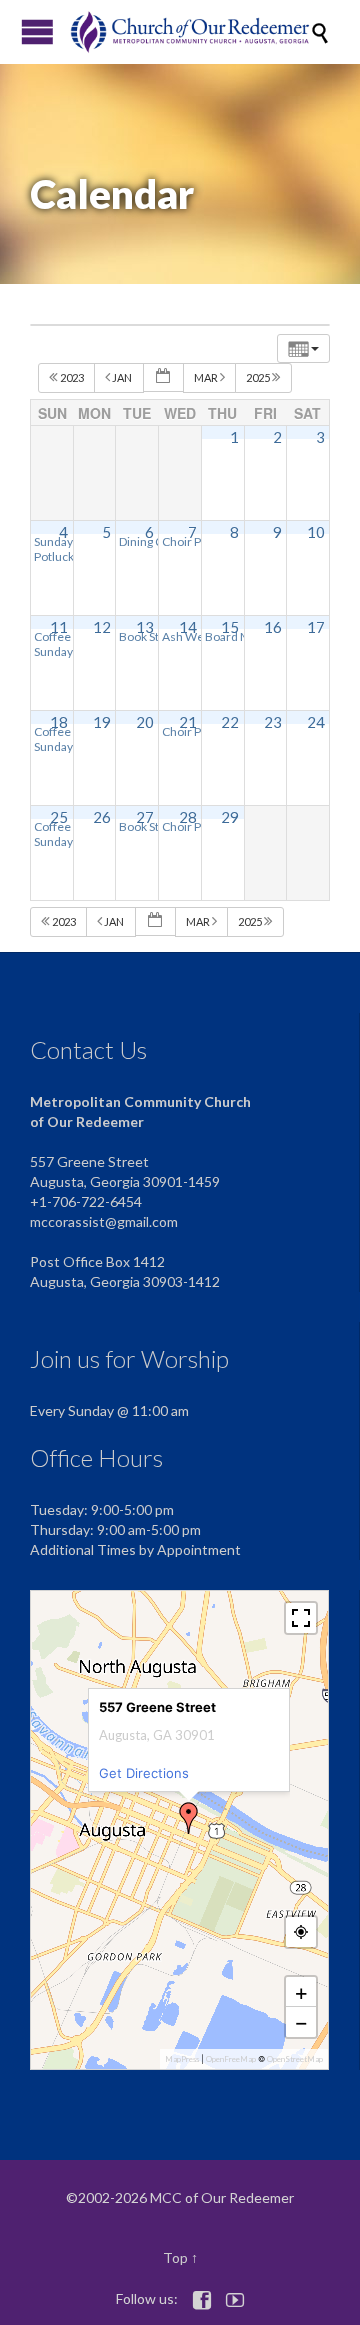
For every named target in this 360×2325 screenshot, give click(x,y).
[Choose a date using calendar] (163, 377)
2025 (259, 377)
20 (145, 722)
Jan (122, 377)
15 (230, 627)
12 (102, 627)
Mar (207, 377)
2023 (72, 377)
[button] (189, 1818)
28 (188, 817)
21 (188, 722)
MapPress (182, 2059)
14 (188, 627)
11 (59, 627)
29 (230, 817)
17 (316, 627)
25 (59, 817)
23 (273, 722)
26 (102, 817)
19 (102, 722)
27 (145, 817)
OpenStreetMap (295, 2059)
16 (273, 627)
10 (316, 532)
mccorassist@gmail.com (104, 1221)
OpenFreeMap (231, 2059)
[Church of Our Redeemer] (190, 32)
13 (145, 627)
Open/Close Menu (37, 31)
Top (175, 2257)
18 (59, 722)
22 (230, 722)
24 (316, 722)
